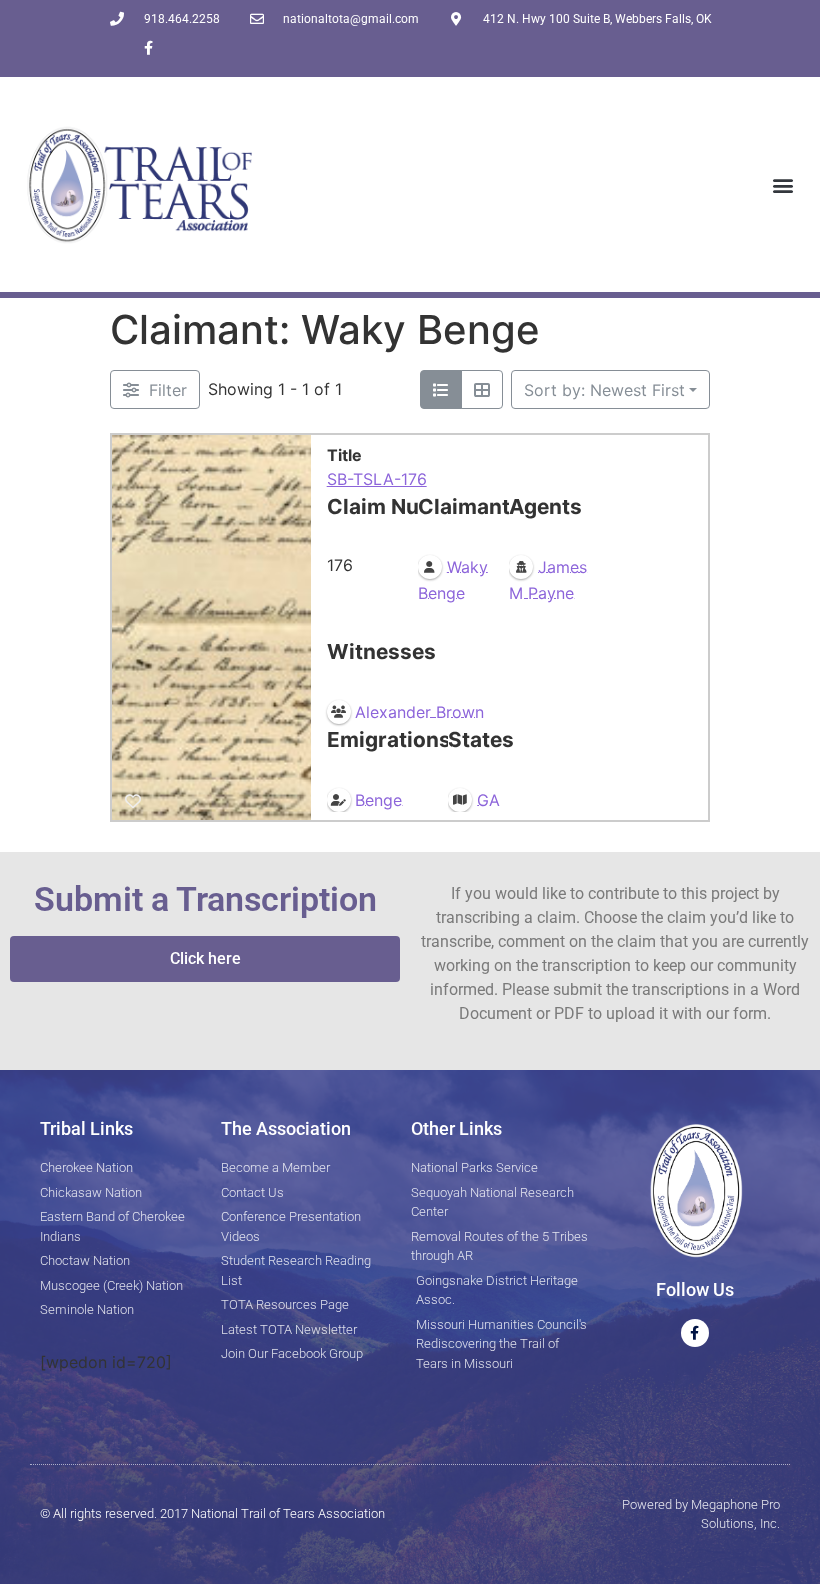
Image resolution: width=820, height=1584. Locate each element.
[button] (783, 184)
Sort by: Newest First (604, 390)
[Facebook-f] (148, 47)
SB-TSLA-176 (377, 479)
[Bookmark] (133, 801)
